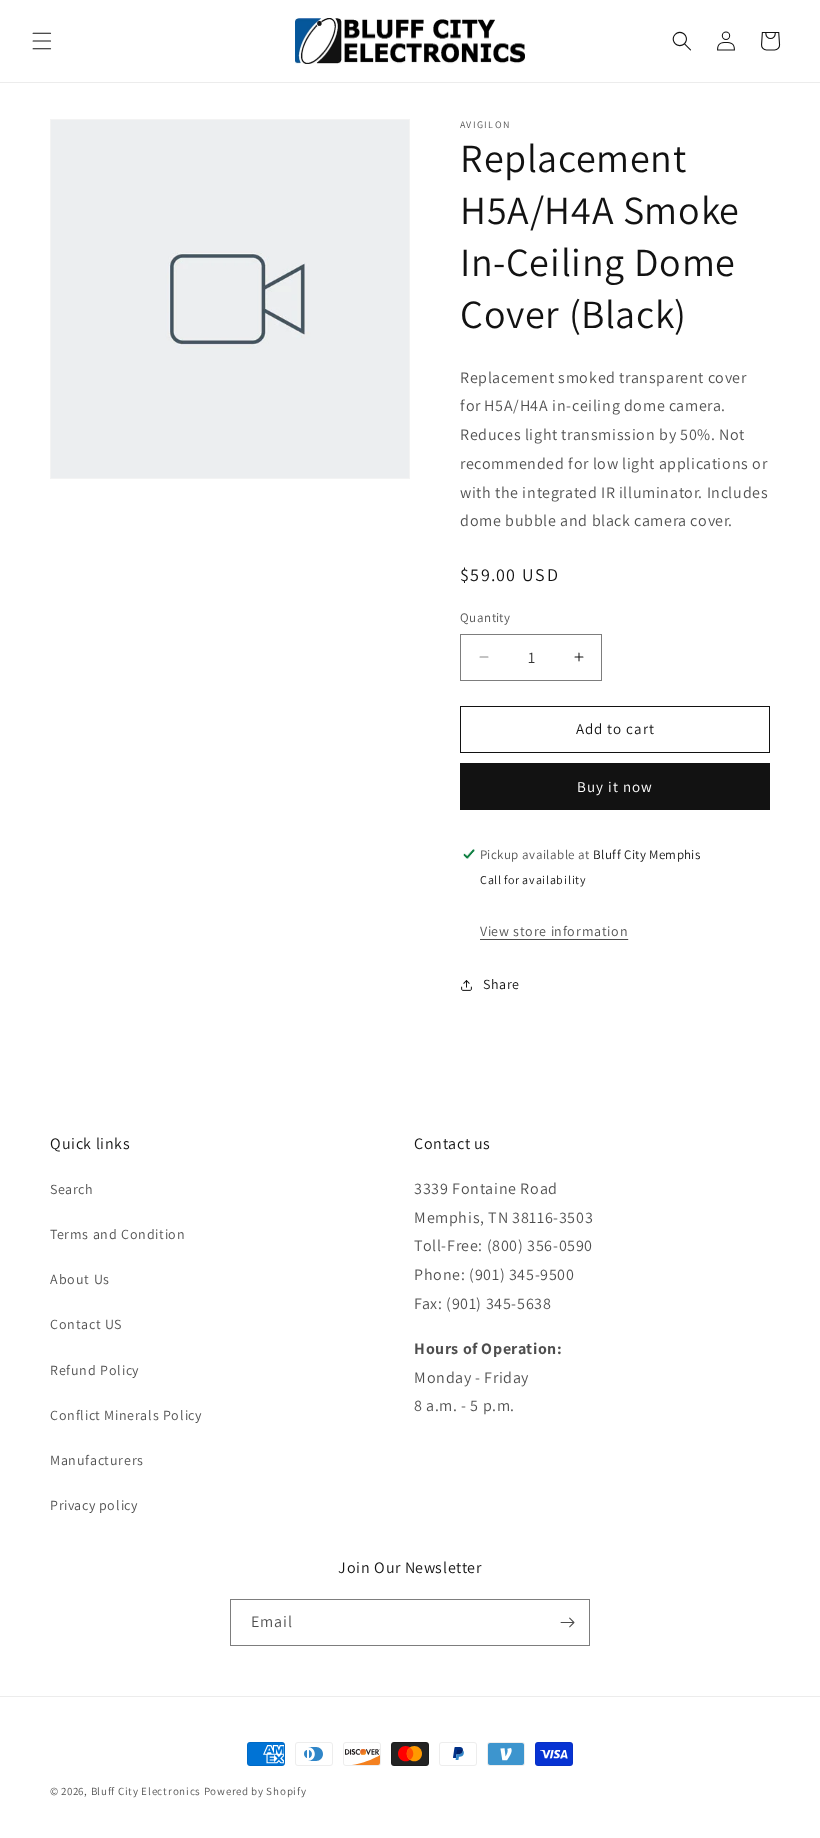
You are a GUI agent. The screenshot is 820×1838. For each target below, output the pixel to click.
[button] (42, 41)
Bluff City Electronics (147, 1791)
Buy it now (615, 786)
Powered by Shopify (255, 1791)
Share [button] (501, 984)
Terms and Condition (117, 1234)
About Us (80, 1279)
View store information (554, 931)
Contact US (86, 1324)
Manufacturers (97, 1460)
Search (72, 1189)
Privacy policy (93, 1505)
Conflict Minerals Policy (125, 1415)
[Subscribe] (567, 1622)
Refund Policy (94, 1370)
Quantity (485, 617)
